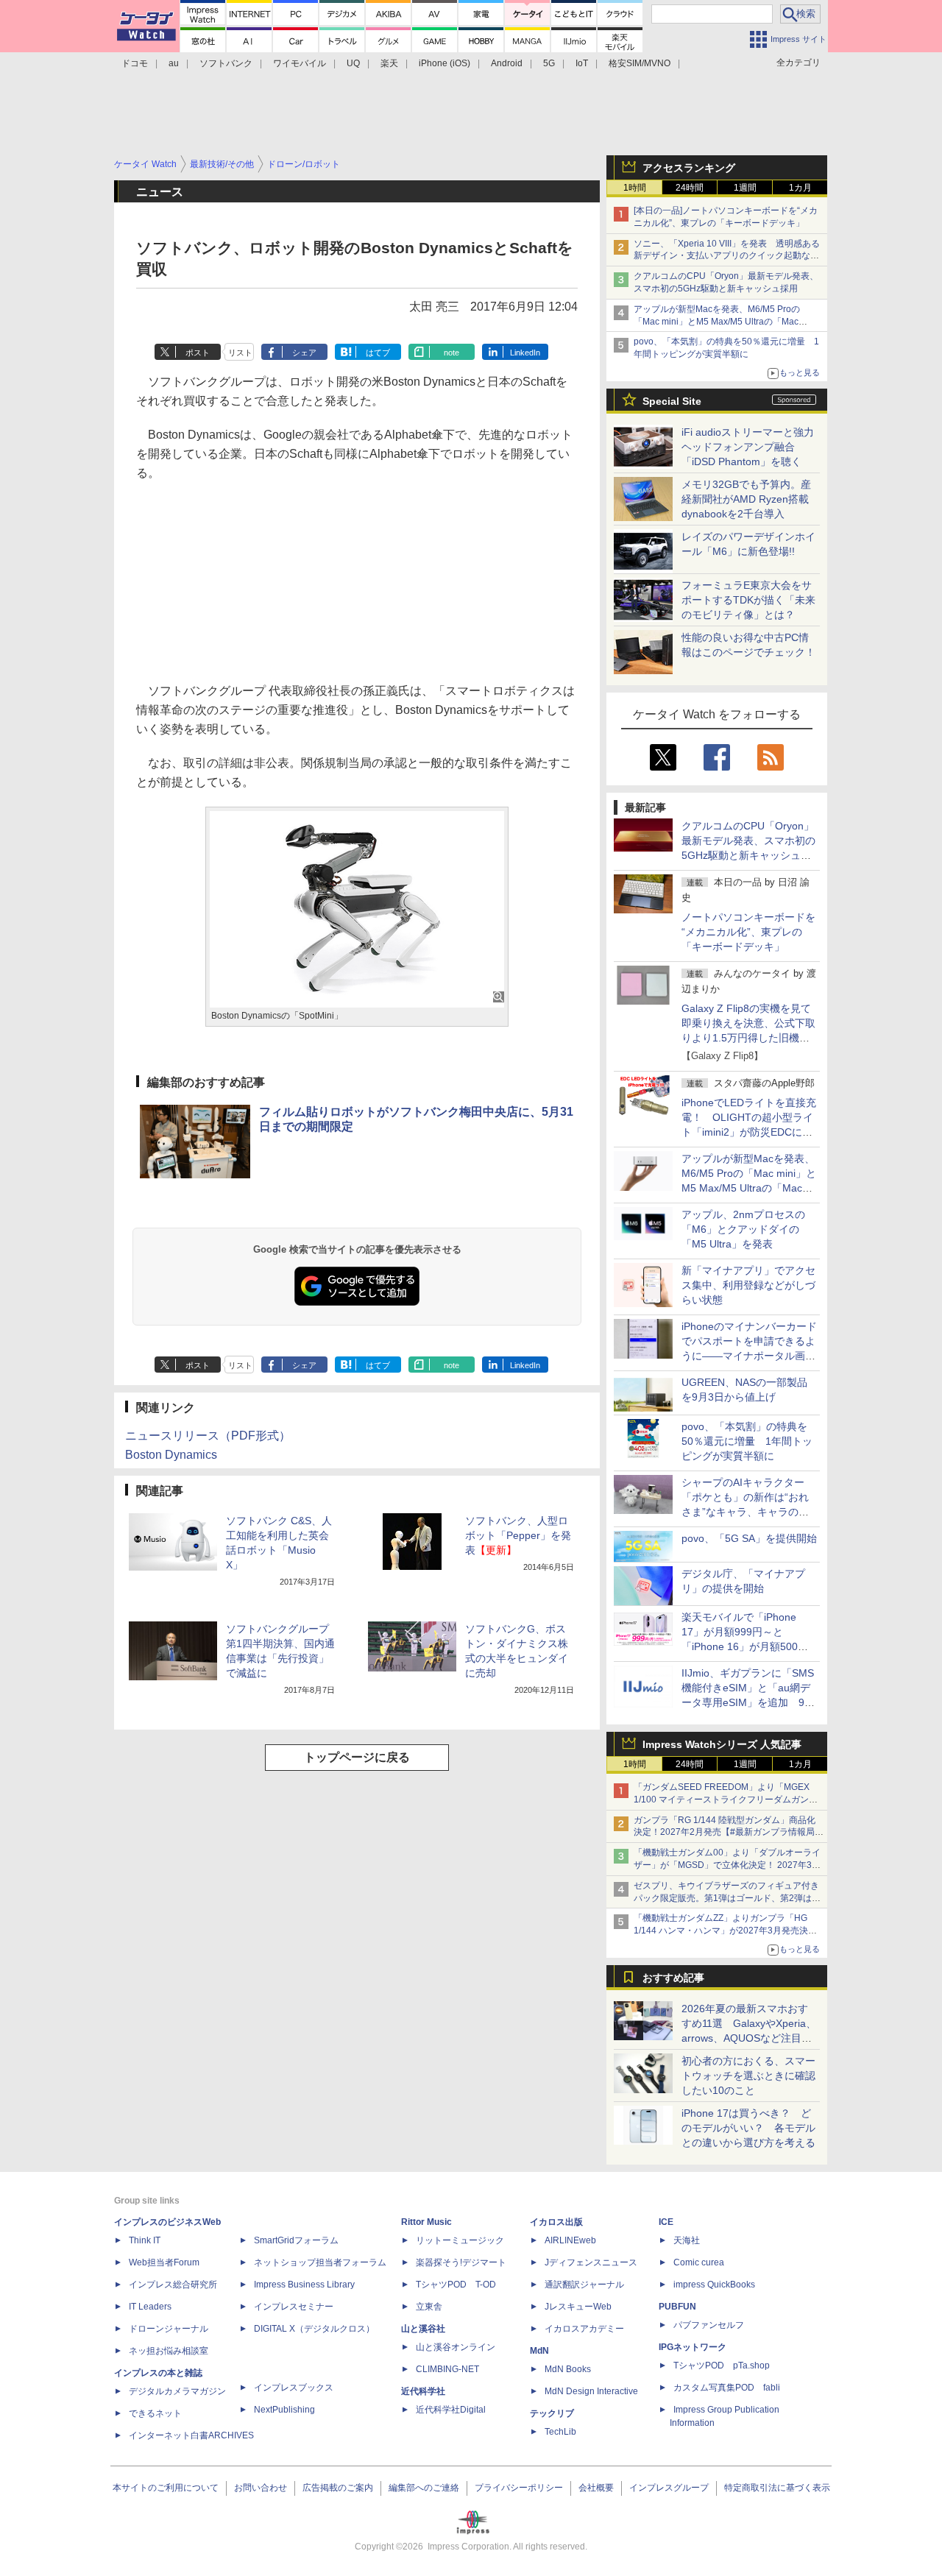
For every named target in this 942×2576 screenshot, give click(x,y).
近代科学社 (423, 2391)
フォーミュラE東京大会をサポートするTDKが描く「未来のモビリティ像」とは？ (748, 600)
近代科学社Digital (451, 2410)
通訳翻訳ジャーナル (584, 2285)
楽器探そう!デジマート (461, 2262)
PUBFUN (677, 2307)
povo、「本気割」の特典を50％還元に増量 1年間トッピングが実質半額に (747, 1441)
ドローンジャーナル (169, 2329)
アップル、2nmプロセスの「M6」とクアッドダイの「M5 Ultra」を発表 (743, 1229)
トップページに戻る (357, 1757)
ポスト (198, 353)
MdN (539, 2351)
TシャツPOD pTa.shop (722, 2366)
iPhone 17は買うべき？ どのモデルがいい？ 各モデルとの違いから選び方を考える (748, 2128)
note (451, 353)
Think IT (145, 2240)
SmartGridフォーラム (296, 2240)
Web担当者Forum (164, 2262)
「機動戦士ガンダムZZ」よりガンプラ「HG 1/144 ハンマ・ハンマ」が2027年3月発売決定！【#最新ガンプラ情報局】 (721, 1931)
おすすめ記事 (673, 1978)
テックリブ (552, 2413)
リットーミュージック (460, 2240)
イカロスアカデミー (584, 2329)
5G (549, 63)
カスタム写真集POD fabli (727, 2388)
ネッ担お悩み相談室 (169, 2351)
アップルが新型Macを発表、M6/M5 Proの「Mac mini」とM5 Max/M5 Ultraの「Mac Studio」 (717, 322)
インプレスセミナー (294, 2307)
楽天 (389, 63)
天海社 (687, 2240)
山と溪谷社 (423, 2329)
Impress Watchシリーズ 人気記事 (722, 1744)
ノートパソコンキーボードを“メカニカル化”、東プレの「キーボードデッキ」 (748, 932)
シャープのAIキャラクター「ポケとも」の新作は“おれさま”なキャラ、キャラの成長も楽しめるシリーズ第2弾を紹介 (746, 1512)
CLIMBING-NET (447, 2369)
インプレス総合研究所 (173, 2285)
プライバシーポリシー (519, 2488)
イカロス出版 (556, 2222)
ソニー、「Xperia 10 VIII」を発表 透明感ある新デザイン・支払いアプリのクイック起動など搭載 (727, 256)
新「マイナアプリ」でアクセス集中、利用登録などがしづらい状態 (748, 1285)
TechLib (560, 2432)
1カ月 (800, 188)
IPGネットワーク (693, 2347)
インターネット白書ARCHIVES (191, 2435)
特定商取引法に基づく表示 (777, 2488)
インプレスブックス (294, 2388)
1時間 (635, 188)
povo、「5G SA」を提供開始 (749, 1538)
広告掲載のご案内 (338, 2488)
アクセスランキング (689, 168)
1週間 (745, 188)
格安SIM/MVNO (640, 63)
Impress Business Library (304, 2285)
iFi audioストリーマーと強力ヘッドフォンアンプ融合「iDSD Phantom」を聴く (748, 447)
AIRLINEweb (570, 2240)
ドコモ (135, 63)
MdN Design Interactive (591, 2391)
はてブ (378, 353)
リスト (240, 353)
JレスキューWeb (578, 2307)
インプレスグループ (669, 2488)
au (174, 63)
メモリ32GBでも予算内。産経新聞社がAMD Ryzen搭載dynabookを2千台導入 (746, 499)
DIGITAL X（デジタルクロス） (314, 2329)
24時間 (690, 188)
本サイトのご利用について (166, 2488)
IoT (582, 63)
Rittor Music (426, 2222)
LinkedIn (525, 353)
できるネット (155, 2413)
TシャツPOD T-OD (456, 2285)
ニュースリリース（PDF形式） (208, 1436)
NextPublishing (284, 2410)
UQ (353, 63)
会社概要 (596, 2488)
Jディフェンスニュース (591, 2262)
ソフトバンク (226, 63)
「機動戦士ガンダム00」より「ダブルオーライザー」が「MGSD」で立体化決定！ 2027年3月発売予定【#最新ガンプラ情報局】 (727, 1865)
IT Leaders (150, 2307)
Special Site (672, 401)
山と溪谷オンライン (456, 2347)
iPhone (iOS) (445, 63)
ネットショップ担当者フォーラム (320, 2262)
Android (507, 63)
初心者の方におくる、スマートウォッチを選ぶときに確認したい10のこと (748, 2076)
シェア (304, 353)
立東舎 (429, 2307)
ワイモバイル (300, 63)
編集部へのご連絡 (424, 2488)
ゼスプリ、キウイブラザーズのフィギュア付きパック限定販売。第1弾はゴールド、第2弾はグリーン (727, 1898)
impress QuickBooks (714, 2285)
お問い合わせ (261, 2488)
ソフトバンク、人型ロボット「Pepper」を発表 (518, 1535)
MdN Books (568, 2369)
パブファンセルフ (709, 2325)
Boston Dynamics (171, 1455)
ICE (666, 2222)
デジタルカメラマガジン (177, 2391)
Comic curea (699, 2262)
